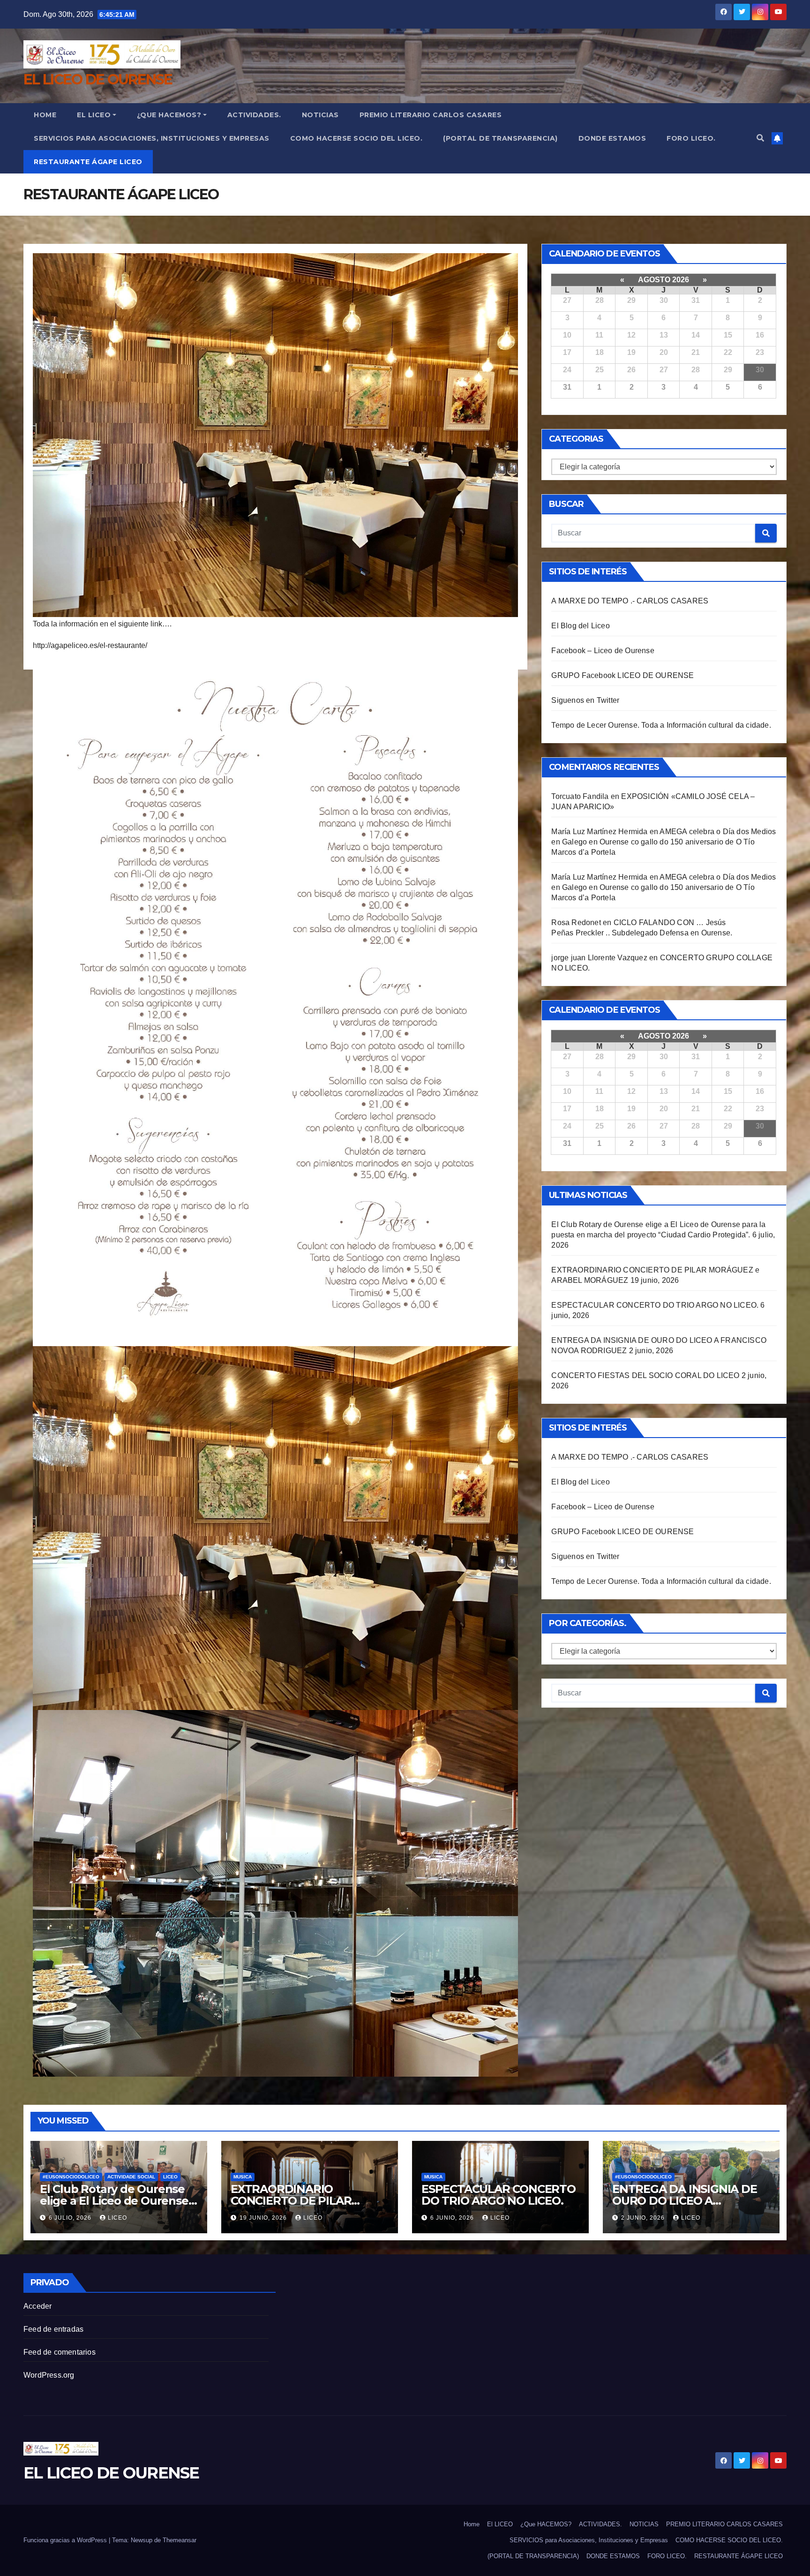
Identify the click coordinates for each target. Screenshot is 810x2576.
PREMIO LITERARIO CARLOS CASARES (431, 115)
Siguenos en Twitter (585, 700)
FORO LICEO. (691, 138)
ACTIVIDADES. (254, 115)
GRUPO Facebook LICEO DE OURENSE (622, 675)
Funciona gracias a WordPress (66, 2540)
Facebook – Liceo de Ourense (603, 651)
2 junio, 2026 (644, 2218)
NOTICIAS (320, 115)
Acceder (37, 2306)
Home (45, 115)
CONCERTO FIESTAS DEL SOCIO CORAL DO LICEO (645, 1375)
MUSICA (243, 2177)
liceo (117, 2218)
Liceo (170, 2177)
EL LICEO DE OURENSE (98, 79)
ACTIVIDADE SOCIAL (131, 2177)
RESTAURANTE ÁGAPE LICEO (88, 162)
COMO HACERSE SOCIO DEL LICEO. (356, 138)
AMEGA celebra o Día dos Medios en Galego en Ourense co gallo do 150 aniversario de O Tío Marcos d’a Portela (664, 842)
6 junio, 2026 (453, 2218)
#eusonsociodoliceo (71, 2177)
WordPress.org (49, 2375)
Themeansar (180, 2540)
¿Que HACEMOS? (169, 115)
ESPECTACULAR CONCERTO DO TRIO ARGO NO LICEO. (655, 1305)
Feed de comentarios (60, 2352)
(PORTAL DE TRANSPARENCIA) (500, 138)
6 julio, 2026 (71, 2218)
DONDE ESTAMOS (612, 138)
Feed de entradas (53, 2329)
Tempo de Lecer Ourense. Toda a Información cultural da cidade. (661, 725)
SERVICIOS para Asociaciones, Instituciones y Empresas (152, 138)
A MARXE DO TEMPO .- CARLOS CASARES (630, 601)
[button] (760, 138)
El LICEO (94, 115)
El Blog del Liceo (580, 626)
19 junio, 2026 (264, 2218)
